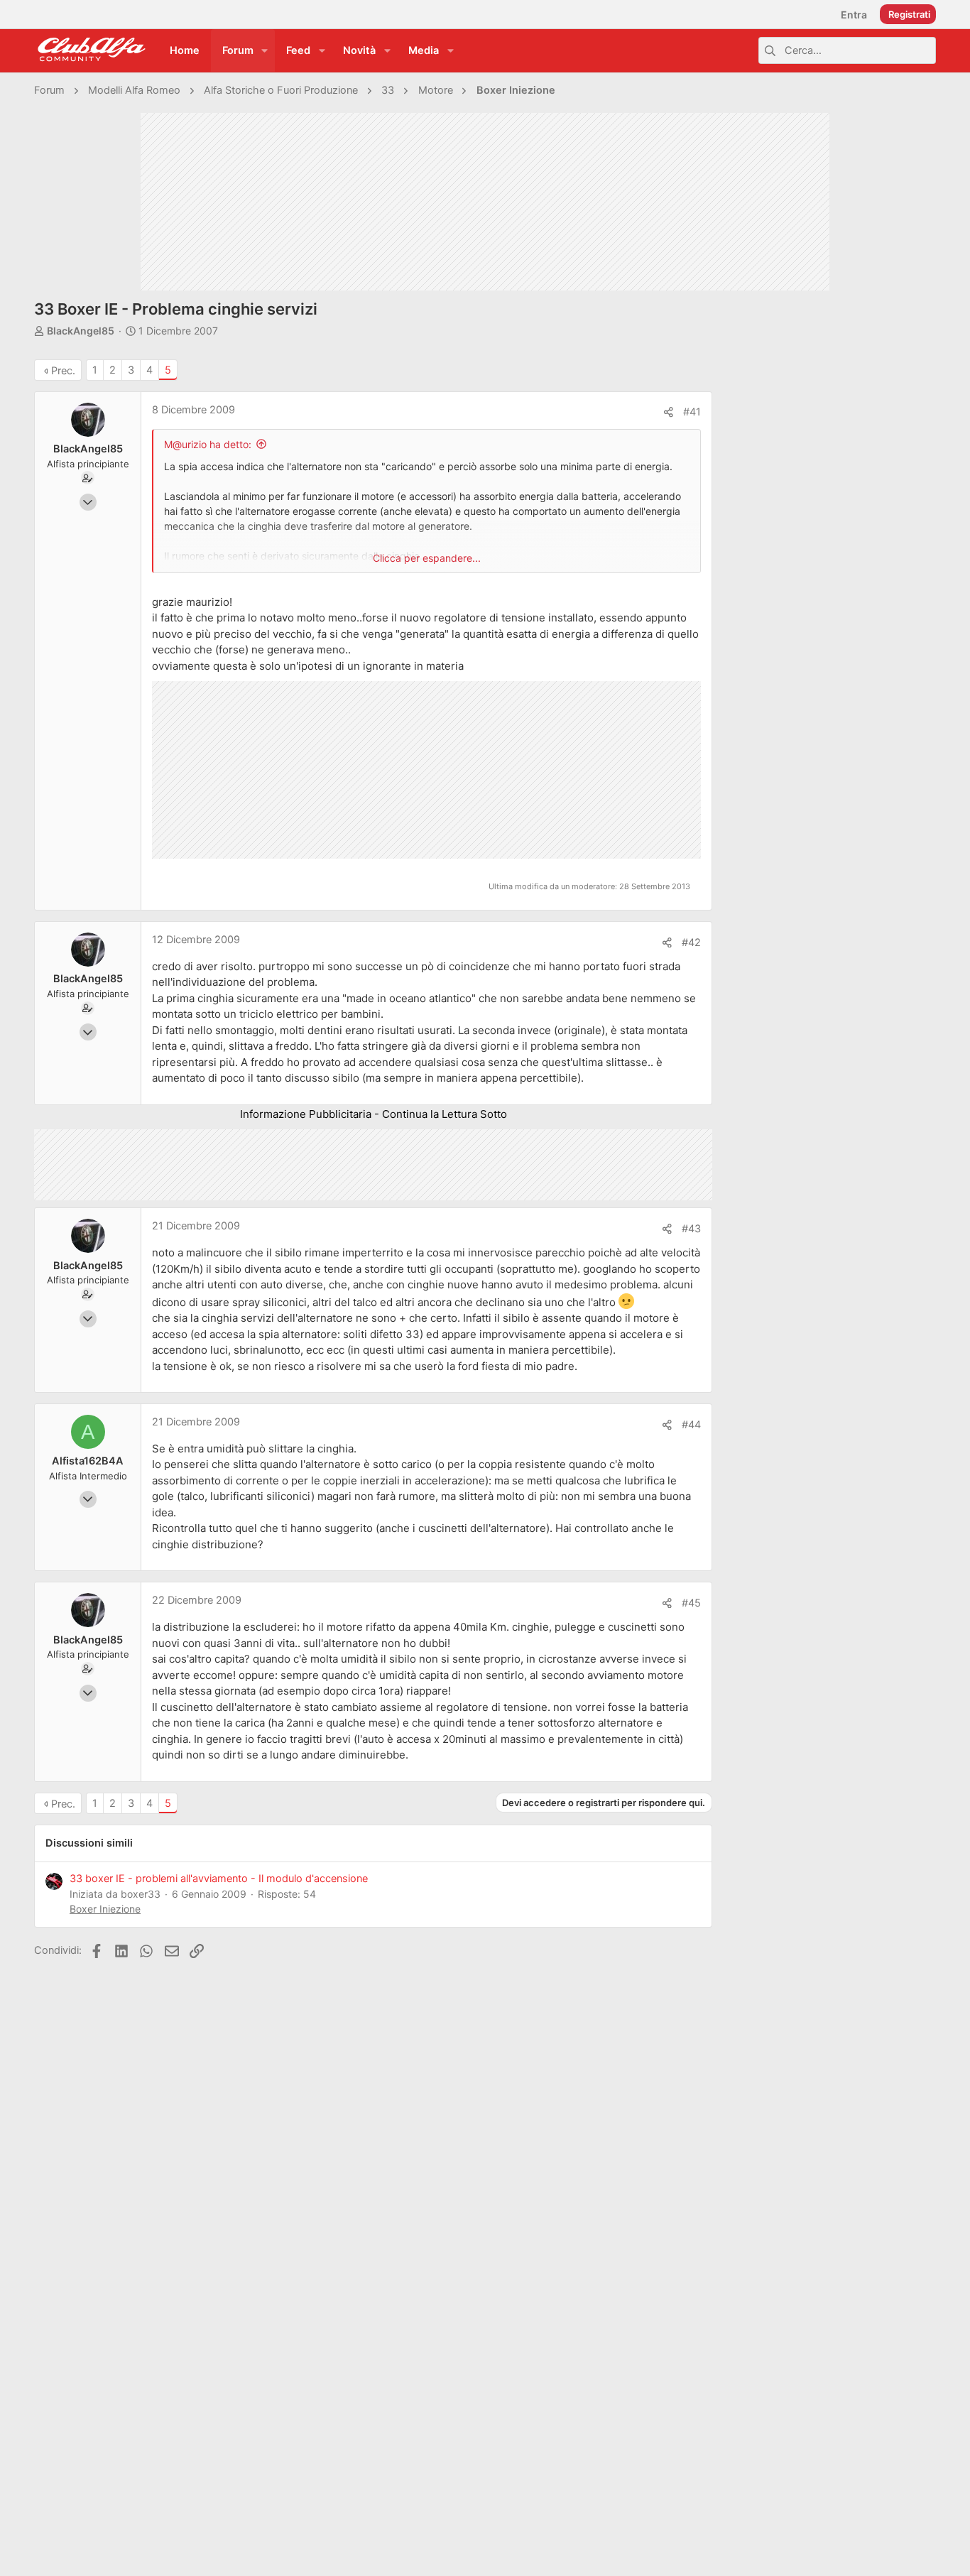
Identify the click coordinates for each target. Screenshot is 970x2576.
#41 (692, 412)
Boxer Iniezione (105, 1909)
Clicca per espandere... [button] (427, 558)
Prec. (63, 371)
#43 (691, 1229)
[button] (265, 51)
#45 (691, 1603)
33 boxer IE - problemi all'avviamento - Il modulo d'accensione (219, 1879)
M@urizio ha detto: (208, 444)
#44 (691, 1425)
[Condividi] (669, 412)
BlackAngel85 (81, 331)
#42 (691, 942)
